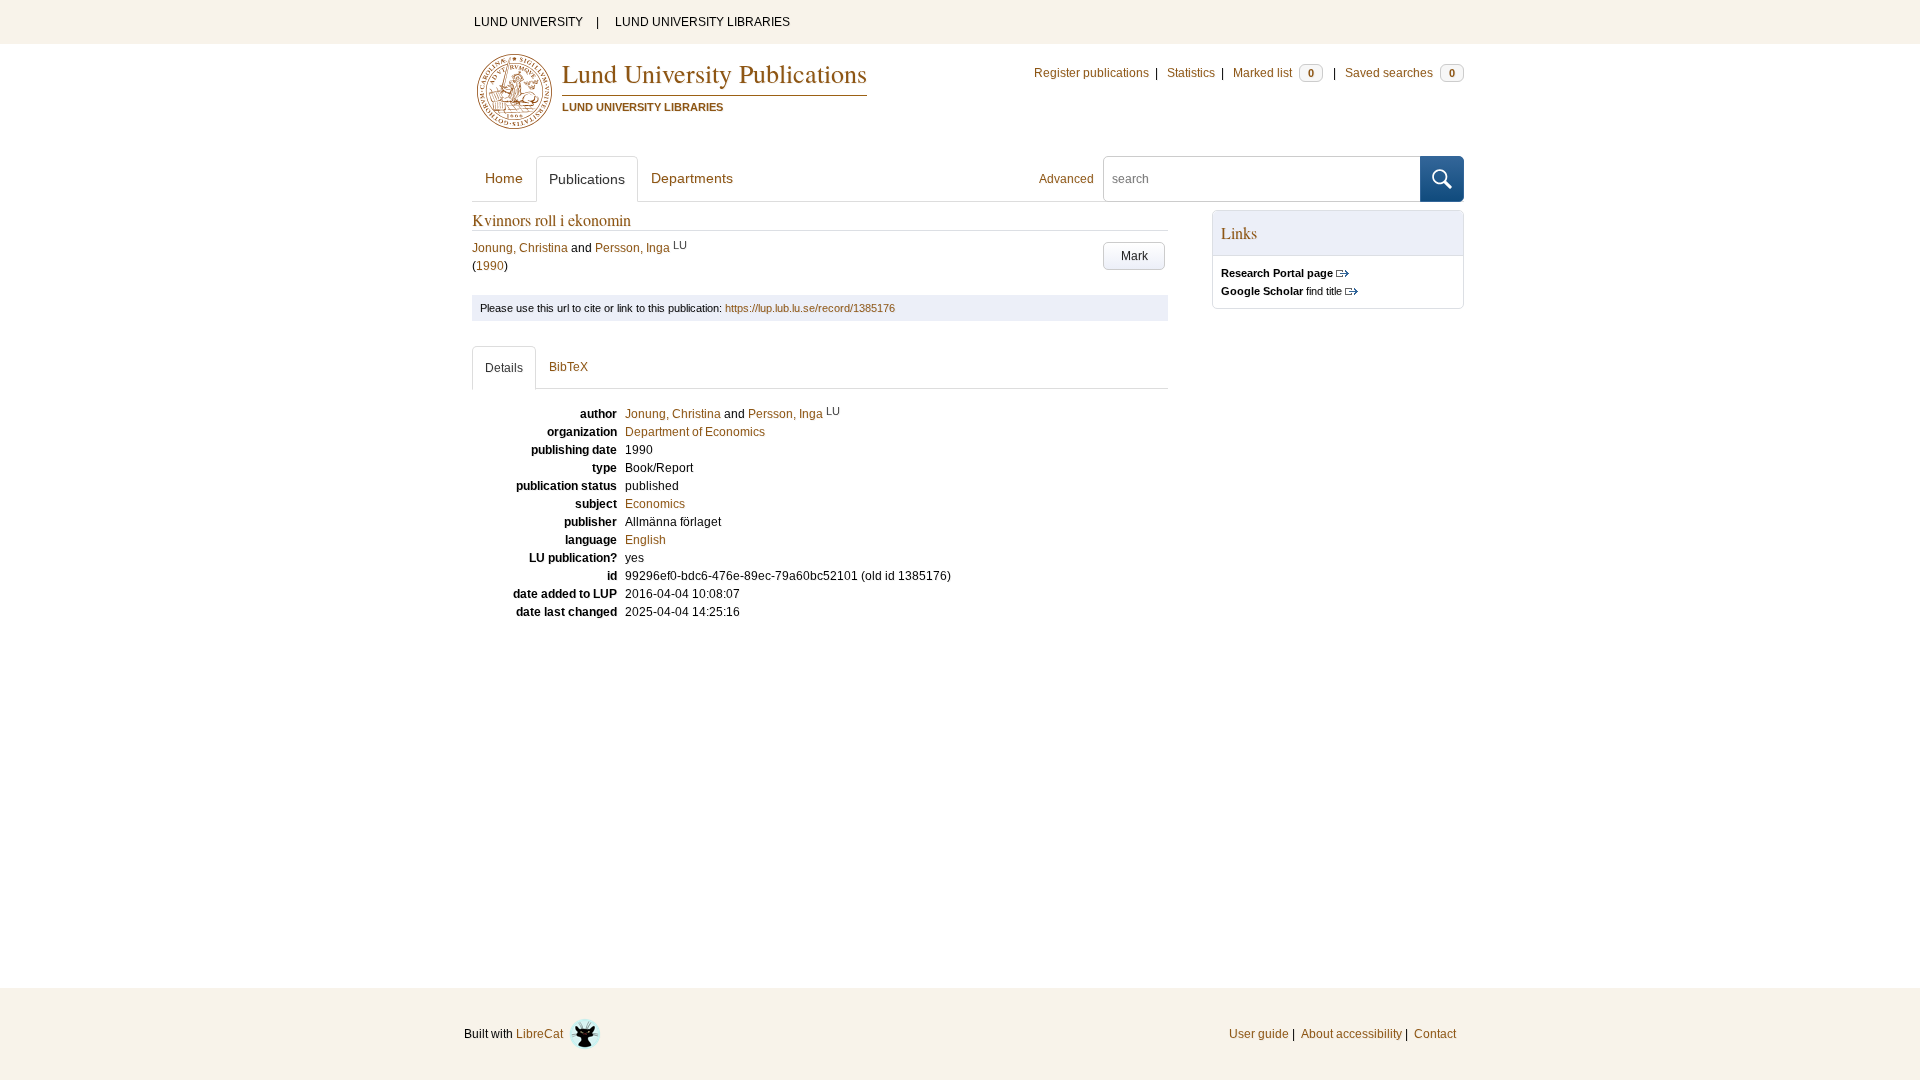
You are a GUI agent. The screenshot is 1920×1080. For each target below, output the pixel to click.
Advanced (1066, 179)
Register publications (1091, 73)
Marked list (1273, 73)
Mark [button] (1134, 256)
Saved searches (1400, 73)
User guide (1259, 1034)
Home (504, 178)
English (645, 540)
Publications (587, 179)
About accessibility (1351, 1034)
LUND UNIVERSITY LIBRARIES (702, 22)
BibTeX (568, 367)
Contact (1435, 1034)
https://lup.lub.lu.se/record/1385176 (810, 308)
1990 (490, 266)
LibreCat (542, 1034)
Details (504, 368)
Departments (692, 178)
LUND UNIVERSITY (528, 22)
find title (1281, 291)
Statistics (1191, 73)
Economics (655, 504)
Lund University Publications (714, 73)
